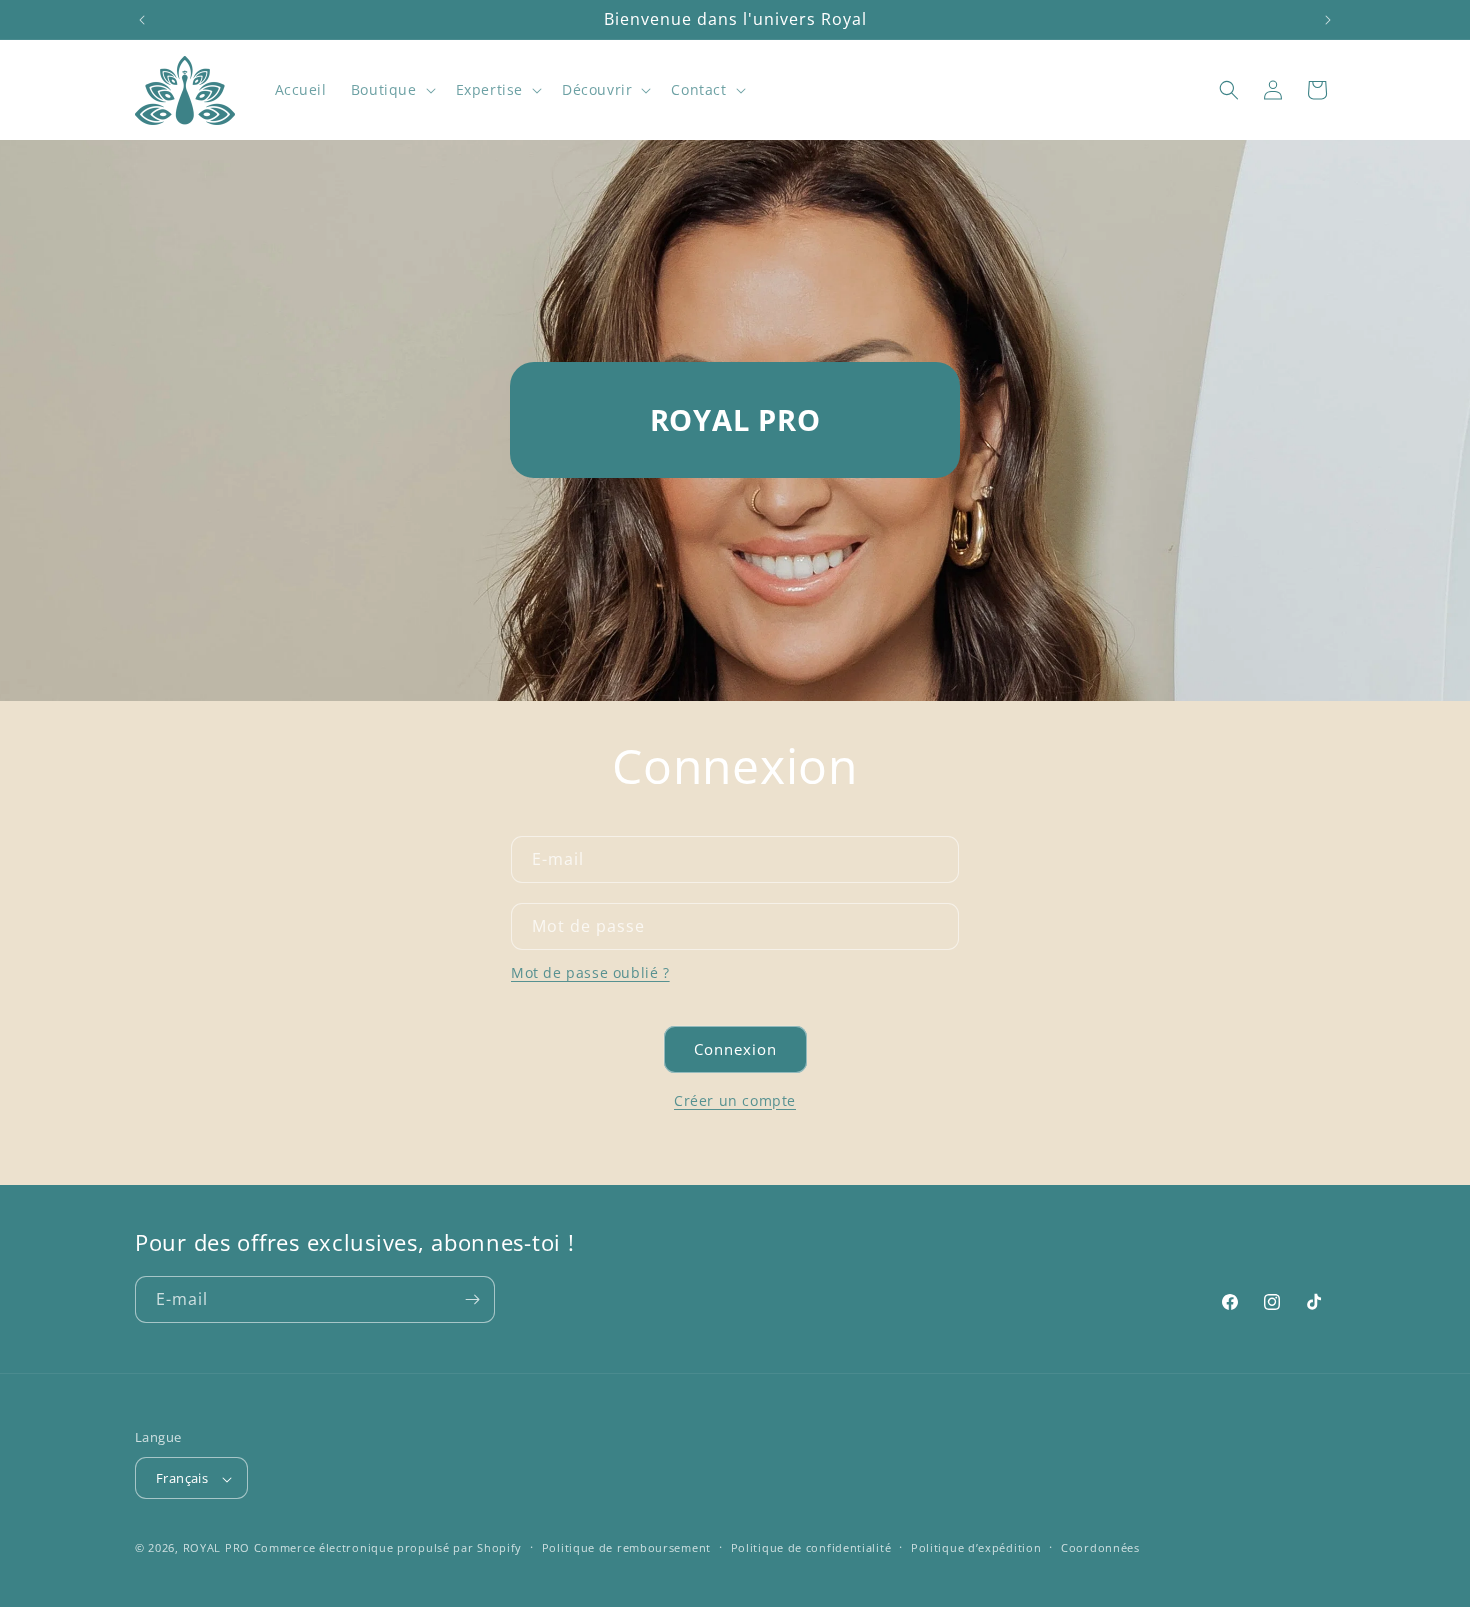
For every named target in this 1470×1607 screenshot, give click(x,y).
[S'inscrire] (472, 1299)
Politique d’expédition (976, 1547)
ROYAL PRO (216, 1548)
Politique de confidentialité (811, 1547)
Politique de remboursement (626, 1547)
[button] (391, 90)
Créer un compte (735, 1100)
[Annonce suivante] (1328, 20)
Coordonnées (1100, 1547)
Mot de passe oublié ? (590, 972)
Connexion (735, 1049)
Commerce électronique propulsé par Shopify (388, 1548)
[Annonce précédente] (142, 20)
